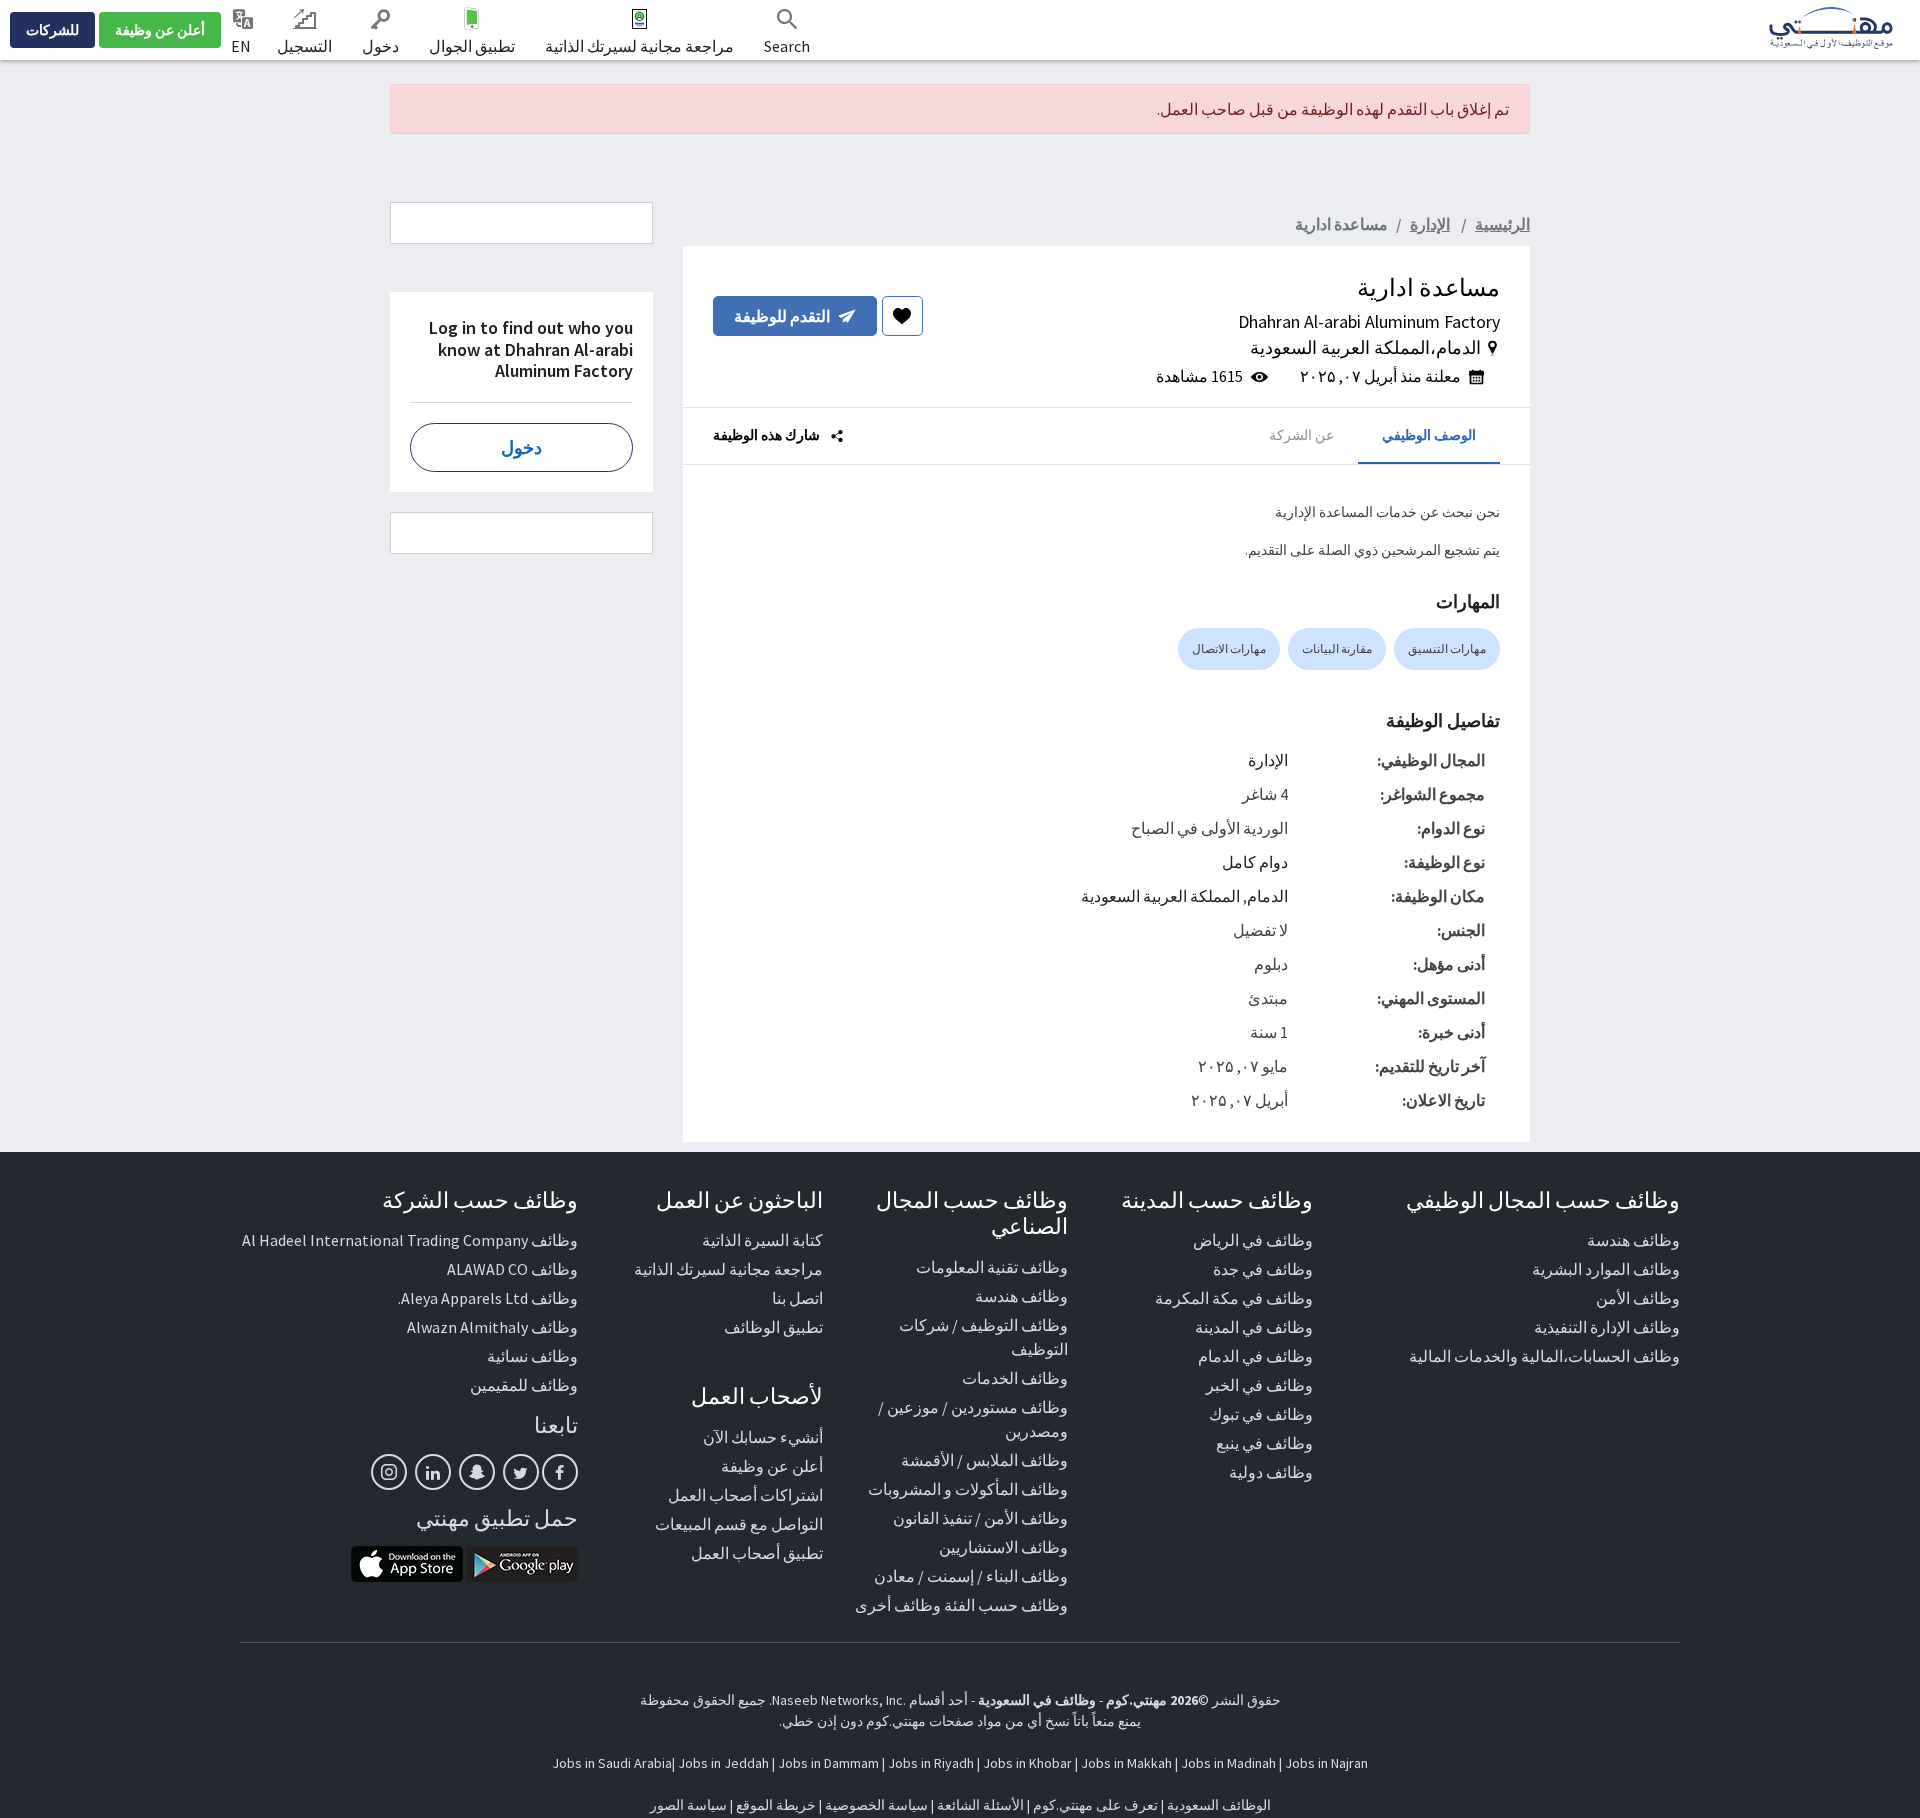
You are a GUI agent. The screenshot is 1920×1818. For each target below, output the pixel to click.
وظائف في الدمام (1255, 1356)
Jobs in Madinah (1228, 1763)
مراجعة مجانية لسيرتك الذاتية (639, 46)
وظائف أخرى (898, 1605)
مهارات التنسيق (1447, 648)
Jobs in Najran (1326, 1763)
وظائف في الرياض (1253, 1240)
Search (787, 46)
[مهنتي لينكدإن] (433, 1472)
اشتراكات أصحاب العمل (745, 1495)
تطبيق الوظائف (773, 1327)
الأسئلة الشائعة (980, 1805)
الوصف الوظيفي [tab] (1429, 435)
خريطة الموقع (776, 1805)
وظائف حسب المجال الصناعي (972, 1213)
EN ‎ (242, 46)
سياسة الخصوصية (876, 1805)
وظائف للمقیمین (524, 1385)
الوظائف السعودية (1219, 1805)
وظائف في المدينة (1254, 1327)
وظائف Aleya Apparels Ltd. (488, 1298)
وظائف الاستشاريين (1003, 1547)
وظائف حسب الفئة (1006, 1605)
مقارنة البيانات (1337, 648)
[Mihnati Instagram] (389, 1472)
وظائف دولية (1271, 1472)
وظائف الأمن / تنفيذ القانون (980, 1518)
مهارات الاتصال (1229, 648)
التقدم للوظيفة (782, 316)
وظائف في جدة (1263, 1269)
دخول (380, 46)
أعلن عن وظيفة (160, 30)
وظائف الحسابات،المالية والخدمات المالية (1544, 1356)
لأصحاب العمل (757, 1396)
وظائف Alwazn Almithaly (492, 1327)
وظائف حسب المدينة (1217, 1200)
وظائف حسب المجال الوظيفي (1543, 1200)
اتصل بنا (797, 1298)
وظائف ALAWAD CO (512, 1269)
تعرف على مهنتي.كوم (1094, 1805)
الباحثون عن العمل (739, 1200)
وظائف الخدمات (1015, 1378)
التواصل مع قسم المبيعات (739, 1524)
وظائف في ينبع (1264, 1443)
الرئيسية (1502, 224)
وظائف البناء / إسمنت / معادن (971, 1576)
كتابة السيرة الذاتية (762, 1240)
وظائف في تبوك (1261, 1414)
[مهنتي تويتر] (521, 1472)
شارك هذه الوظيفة (768, 435)
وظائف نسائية (532, 1356)
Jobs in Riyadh (931, 1763)
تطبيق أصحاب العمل (757, 1553)
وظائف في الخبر (1259, 1385)
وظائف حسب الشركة (480, 1200)
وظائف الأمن (1638, 1298)
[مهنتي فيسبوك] (560, 1472)
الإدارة (1268, 760)
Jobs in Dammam (828, 1763)
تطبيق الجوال (472, 46)
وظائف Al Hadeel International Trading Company (410, 1240)
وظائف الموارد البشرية (1606, 1269)
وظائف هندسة (1633, 1240)
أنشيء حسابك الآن (763, 1437)
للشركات (52, 30)
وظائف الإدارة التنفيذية (1607, 1327)
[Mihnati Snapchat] (477, 1472)
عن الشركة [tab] (1301, 435)
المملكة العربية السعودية (1160, 896)
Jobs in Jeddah (723, 1763)
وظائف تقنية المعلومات (992, 1267)
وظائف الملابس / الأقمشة (984, 1460)
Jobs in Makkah (1126, 1763)
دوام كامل (1255, 862)
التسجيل (304, 46)
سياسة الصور (688, 1805)
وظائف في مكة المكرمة (1234, 1298)
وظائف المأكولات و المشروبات (968, 1489)
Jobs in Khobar (1027, 1763)
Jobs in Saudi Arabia (612, 1763)
